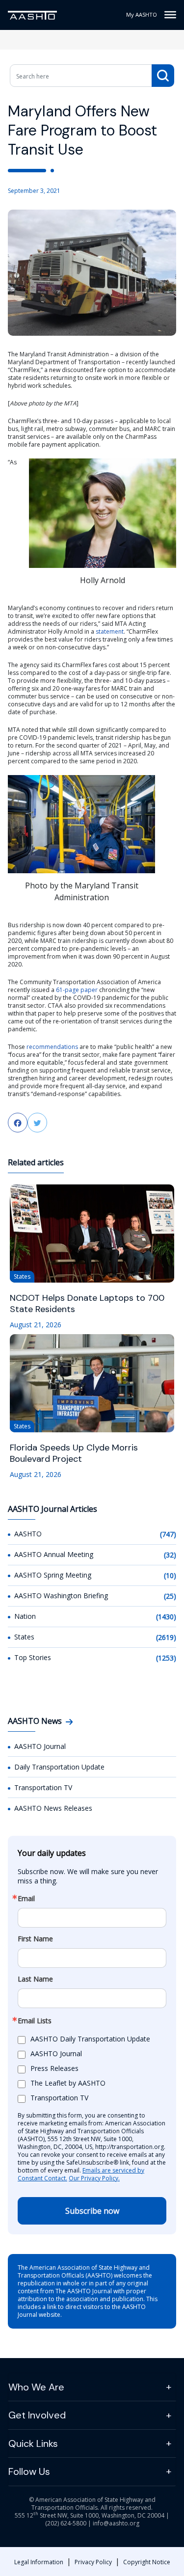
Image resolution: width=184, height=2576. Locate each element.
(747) (168, 1534)
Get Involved (37, 2415)
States (24, 1637)
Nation (25, 1616)
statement (110, 631)
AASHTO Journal (40, 1746)
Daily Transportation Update (59, 1767)
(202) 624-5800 (66, 2523)
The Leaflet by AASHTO (68, 2083)
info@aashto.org (116, 2523)
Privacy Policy (93, 2562)
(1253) (166, 1658)
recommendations (52, 1047)
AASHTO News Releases (53, 1808)
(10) (170, 1575)
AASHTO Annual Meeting (54, 1554)
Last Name (35, 1979)
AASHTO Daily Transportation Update (90, 2039)
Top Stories (33, 1657)
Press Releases (54, 2068)
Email (26, 1899)
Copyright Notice (147, 2562)
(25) (170, 1596)
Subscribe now (92, 2211)
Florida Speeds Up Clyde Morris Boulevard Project (74, 1453)
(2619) (166, 1637)
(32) (170, 1555)
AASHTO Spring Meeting (53, 1575)
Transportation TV (43, 1787)
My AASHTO (142, 14)
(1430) (166, 1617)
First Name (35, 1939)
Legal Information (39, 2562)
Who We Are (36, 2387)
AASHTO (28, 1534)
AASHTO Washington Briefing (61, 1596)
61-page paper (77, 990)
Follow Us (29, 2471)
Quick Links (33, 2443)
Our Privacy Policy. (94, 2178)
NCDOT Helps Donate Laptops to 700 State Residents (87, 1304)
